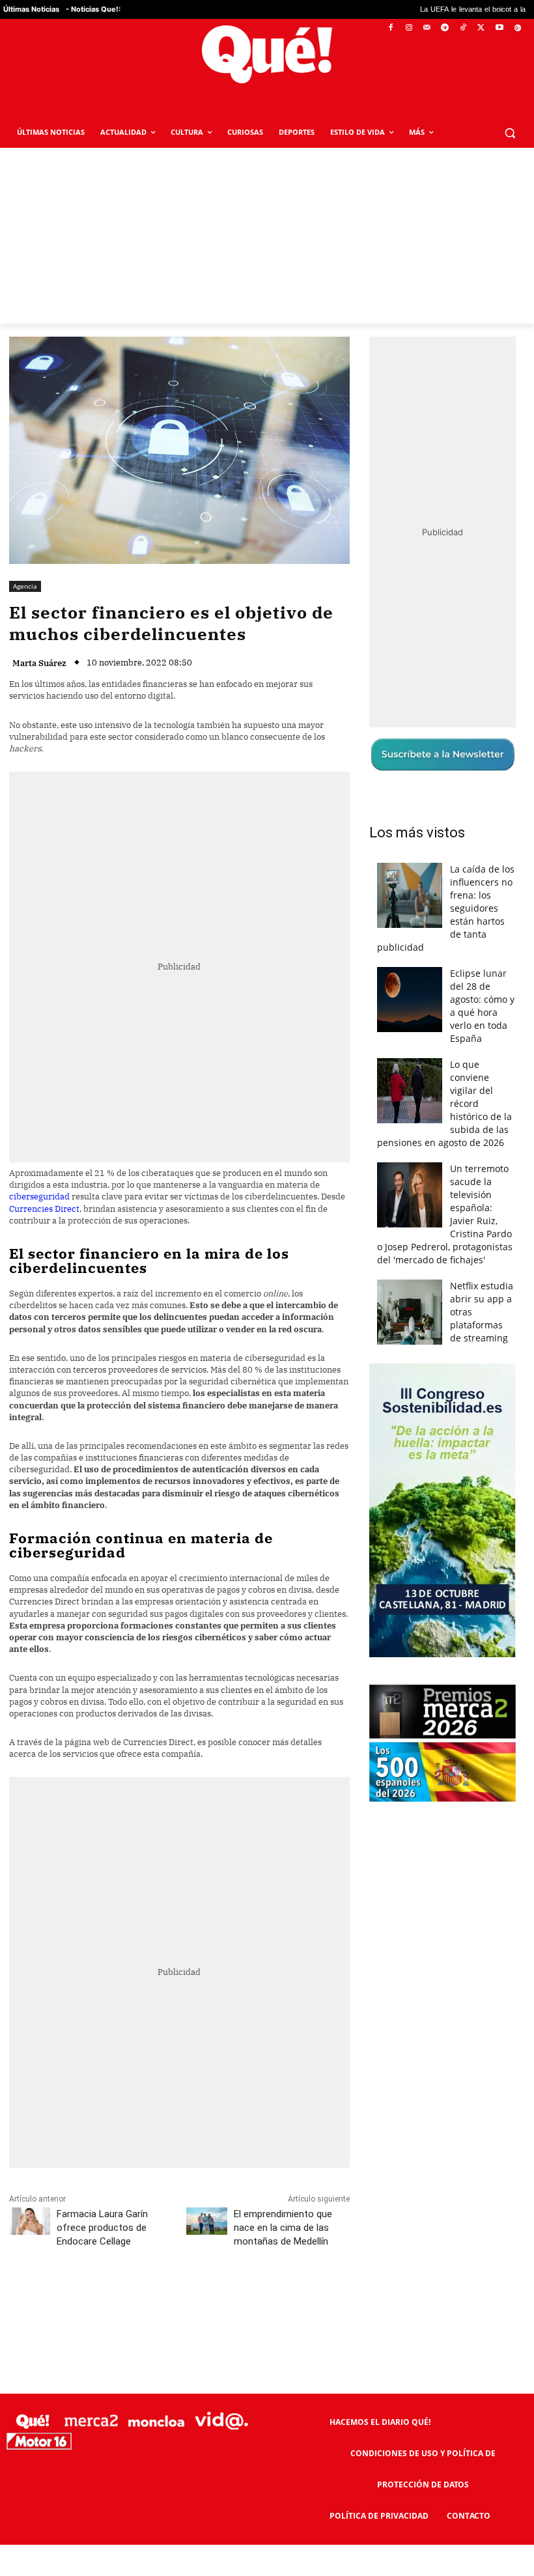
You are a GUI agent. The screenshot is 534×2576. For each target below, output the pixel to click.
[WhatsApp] (205, 2299)
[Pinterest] (175, 2299)
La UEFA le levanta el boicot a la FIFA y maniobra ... (424, 9)
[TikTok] (463, 28)
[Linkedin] (265, 2299)
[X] (482, 28)
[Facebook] (391, 28)
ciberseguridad (39, 1197)
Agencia (25, 586)
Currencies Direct (44, 1209)
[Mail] (427, 28)
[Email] (295, 2299)
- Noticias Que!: (93, 9)
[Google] (517, 28)
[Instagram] (409, 28)
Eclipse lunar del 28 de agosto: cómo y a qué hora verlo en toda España (482, 1006)
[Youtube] (499, 28)
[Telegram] (445, 28)
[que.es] (267, 54)
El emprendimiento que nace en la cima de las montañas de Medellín (283, 2228)
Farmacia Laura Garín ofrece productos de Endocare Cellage (102, 2228)
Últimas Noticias (31, 9)
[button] (510, 133)
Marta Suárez (39, 663)
